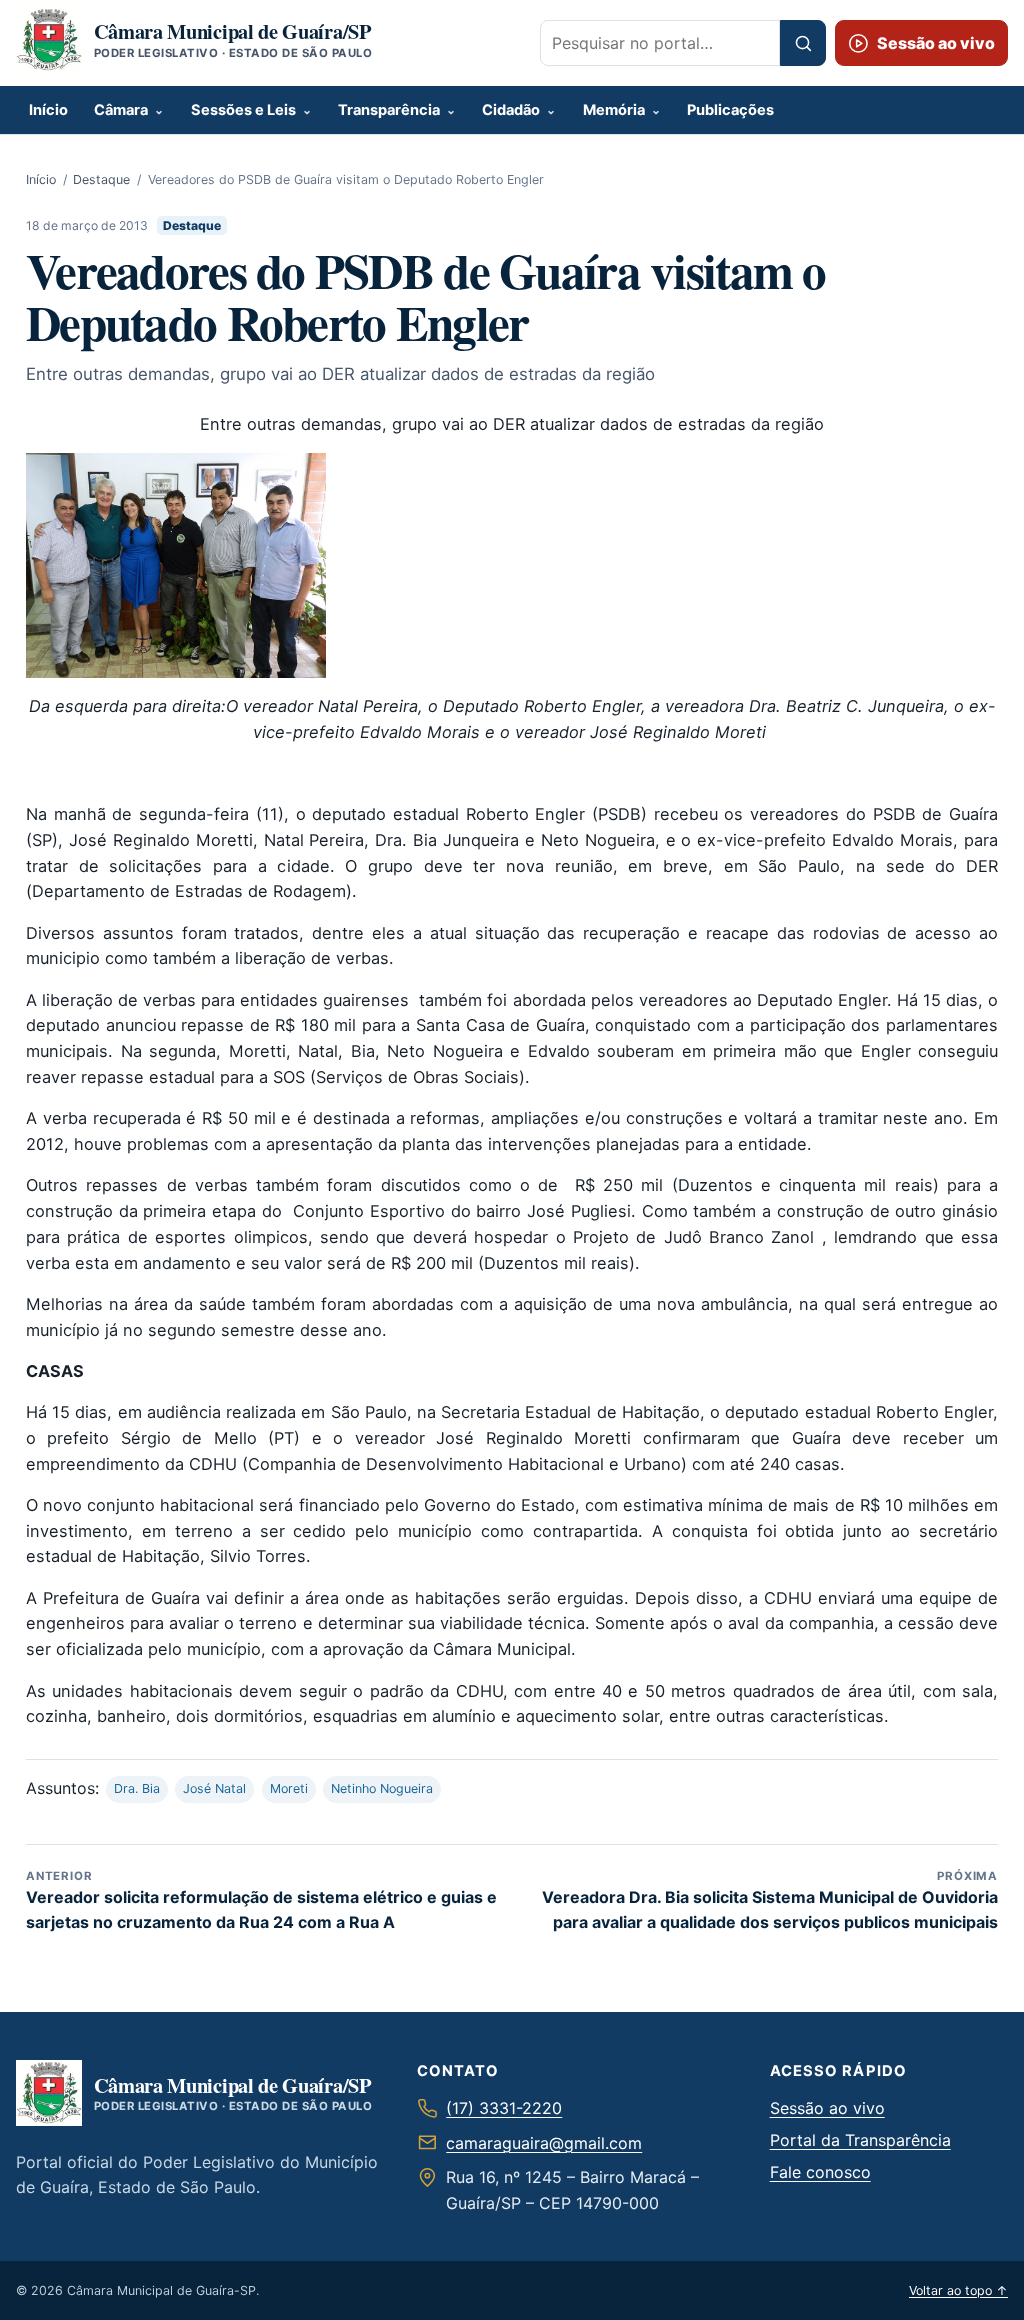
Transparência (389, 110)
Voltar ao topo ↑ (958, 2290)
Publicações (730, 110)
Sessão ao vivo (827, 2108)
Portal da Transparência (860, 2140)
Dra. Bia (137, 1788)
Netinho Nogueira (382, 1788)
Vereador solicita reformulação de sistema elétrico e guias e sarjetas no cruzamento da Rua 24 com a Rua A (261, 1900)
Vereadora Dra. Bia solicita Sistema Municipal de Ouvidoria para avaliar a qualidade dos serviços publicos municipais (770, 1900)
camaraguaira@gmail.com (544, 2143)
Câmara (121, 110)
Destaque (101, 179)
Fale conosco (820, 2172)
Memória (614, 110)
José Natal (214, 1788)
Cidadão (511, 110)
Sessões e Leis (243, 110)
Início (48, 110)
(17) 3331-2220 (504, 2108)
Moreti (289, 1788)
